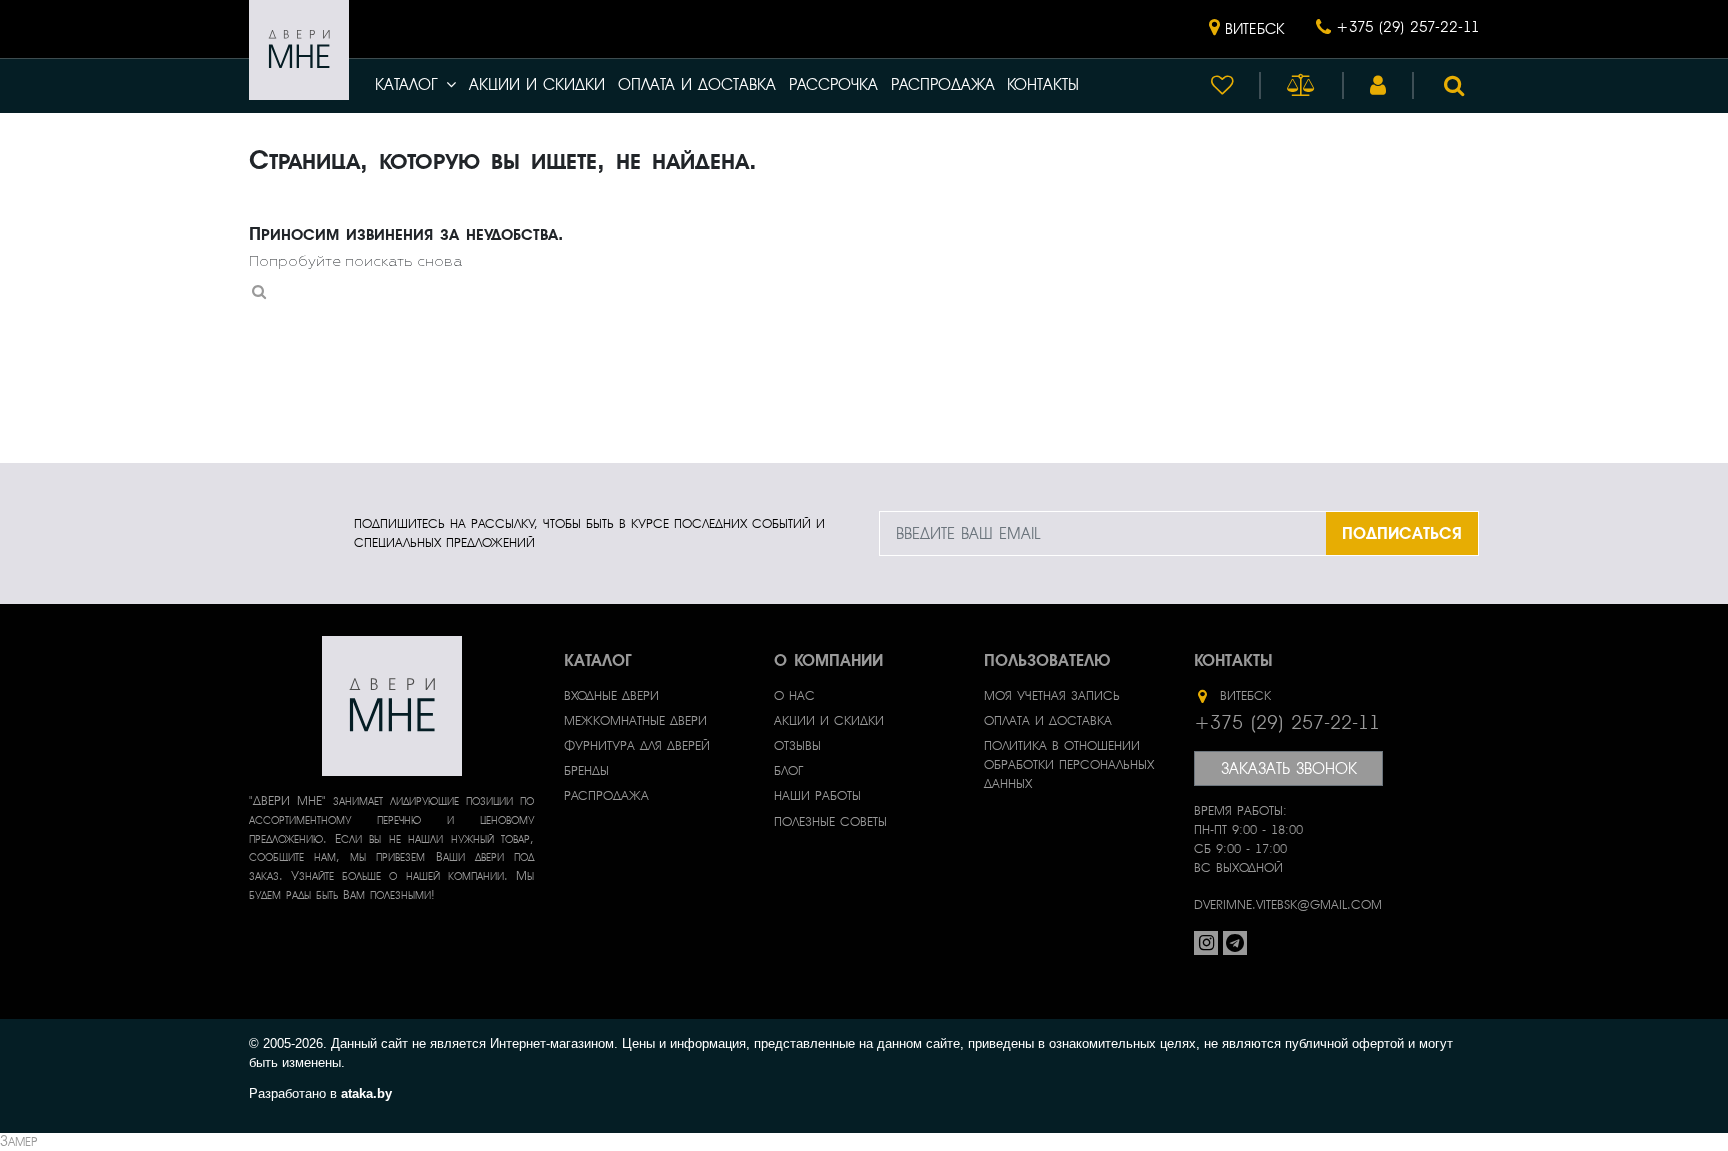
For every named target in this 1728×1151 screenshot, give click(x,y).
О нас (794, 696)
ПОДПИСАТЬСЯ (1402, 533)
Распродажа (943, 85)
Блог (788, 771)
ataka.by (366, 1093)
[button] (1246, 29)
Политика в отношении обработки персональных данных (1069, 765)
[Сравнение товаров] (1301, 86)
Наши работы (817, 796)
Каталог (406, 85)
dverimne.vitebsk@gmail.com (1288, 905)
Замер (18, 1141)
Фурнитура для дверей (637, 746)
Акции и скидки (537, 85)
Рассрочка (833, 85)
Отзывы (797, 746)
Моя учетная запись (1052, 696)
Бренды (586, 771)
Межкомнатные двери (635, 721)
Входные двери (611, 696)
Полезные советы (830, 822)
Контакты (1043, 85)
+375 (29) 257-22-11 (1407, 27)
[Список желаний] (1222, 86)
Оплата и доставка (697, 85)
